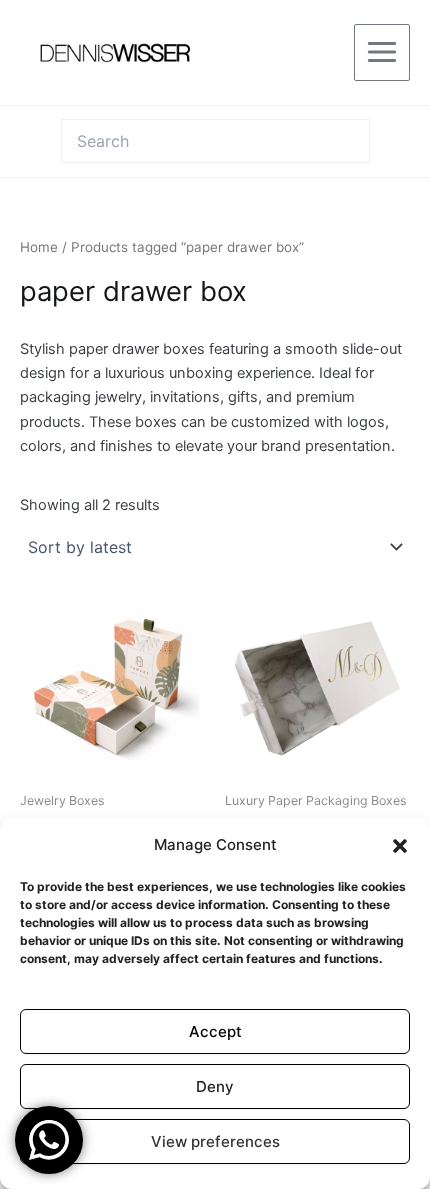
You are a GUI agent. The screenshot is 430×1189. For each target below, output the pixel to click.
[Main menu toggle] (382, 52)
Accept (215, 1031)
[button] (400, 846)
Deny (215, 1086)
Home (39, 247)
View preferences (215, 1141)
